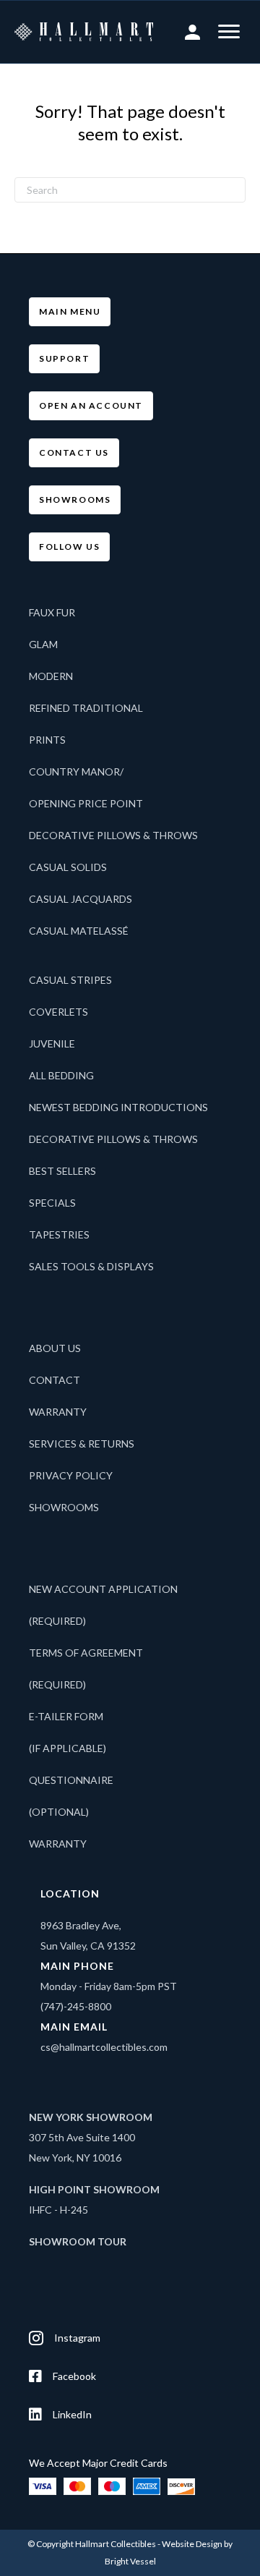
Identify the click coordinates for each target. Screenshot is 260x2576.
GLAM (43, 644)
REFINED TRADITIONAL (86, 708)
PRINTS (47, 740)
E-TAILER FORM (66, 1716)
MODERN (51, 676)
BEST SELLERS (62, 1171)
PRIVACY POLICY (71, 1475)
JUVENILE (52, 1043)
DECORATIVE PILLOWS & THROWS (113, 835)
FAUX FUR (52, 612)
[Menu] (229, 32)
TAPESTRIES (59, 1234)
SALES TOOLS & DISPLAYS (91, 1266)
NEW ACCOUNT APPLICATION (103, 1589)
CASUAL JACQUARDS (81, 899)
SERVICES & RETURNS (82, 1444)
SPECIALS (52, 1203)
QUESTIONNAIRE (71, 1780)
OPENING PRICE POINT (86, 803)
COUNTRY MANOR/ (76, 771)
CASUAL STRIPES (70, 980)
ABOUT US (55, 1348)
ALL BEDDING (61, 1075)
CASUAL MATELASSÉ (79, 931)
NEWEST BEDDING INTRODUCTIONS (118, 1107)
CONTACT (55, 1380)
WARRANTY (58, 1412)
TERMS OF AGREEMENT (86, 1653)
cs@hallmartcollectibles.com (104, 2047)
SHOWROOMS (64, 1507)
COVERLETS (58, 1012)
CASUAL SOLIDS (68, 867)
